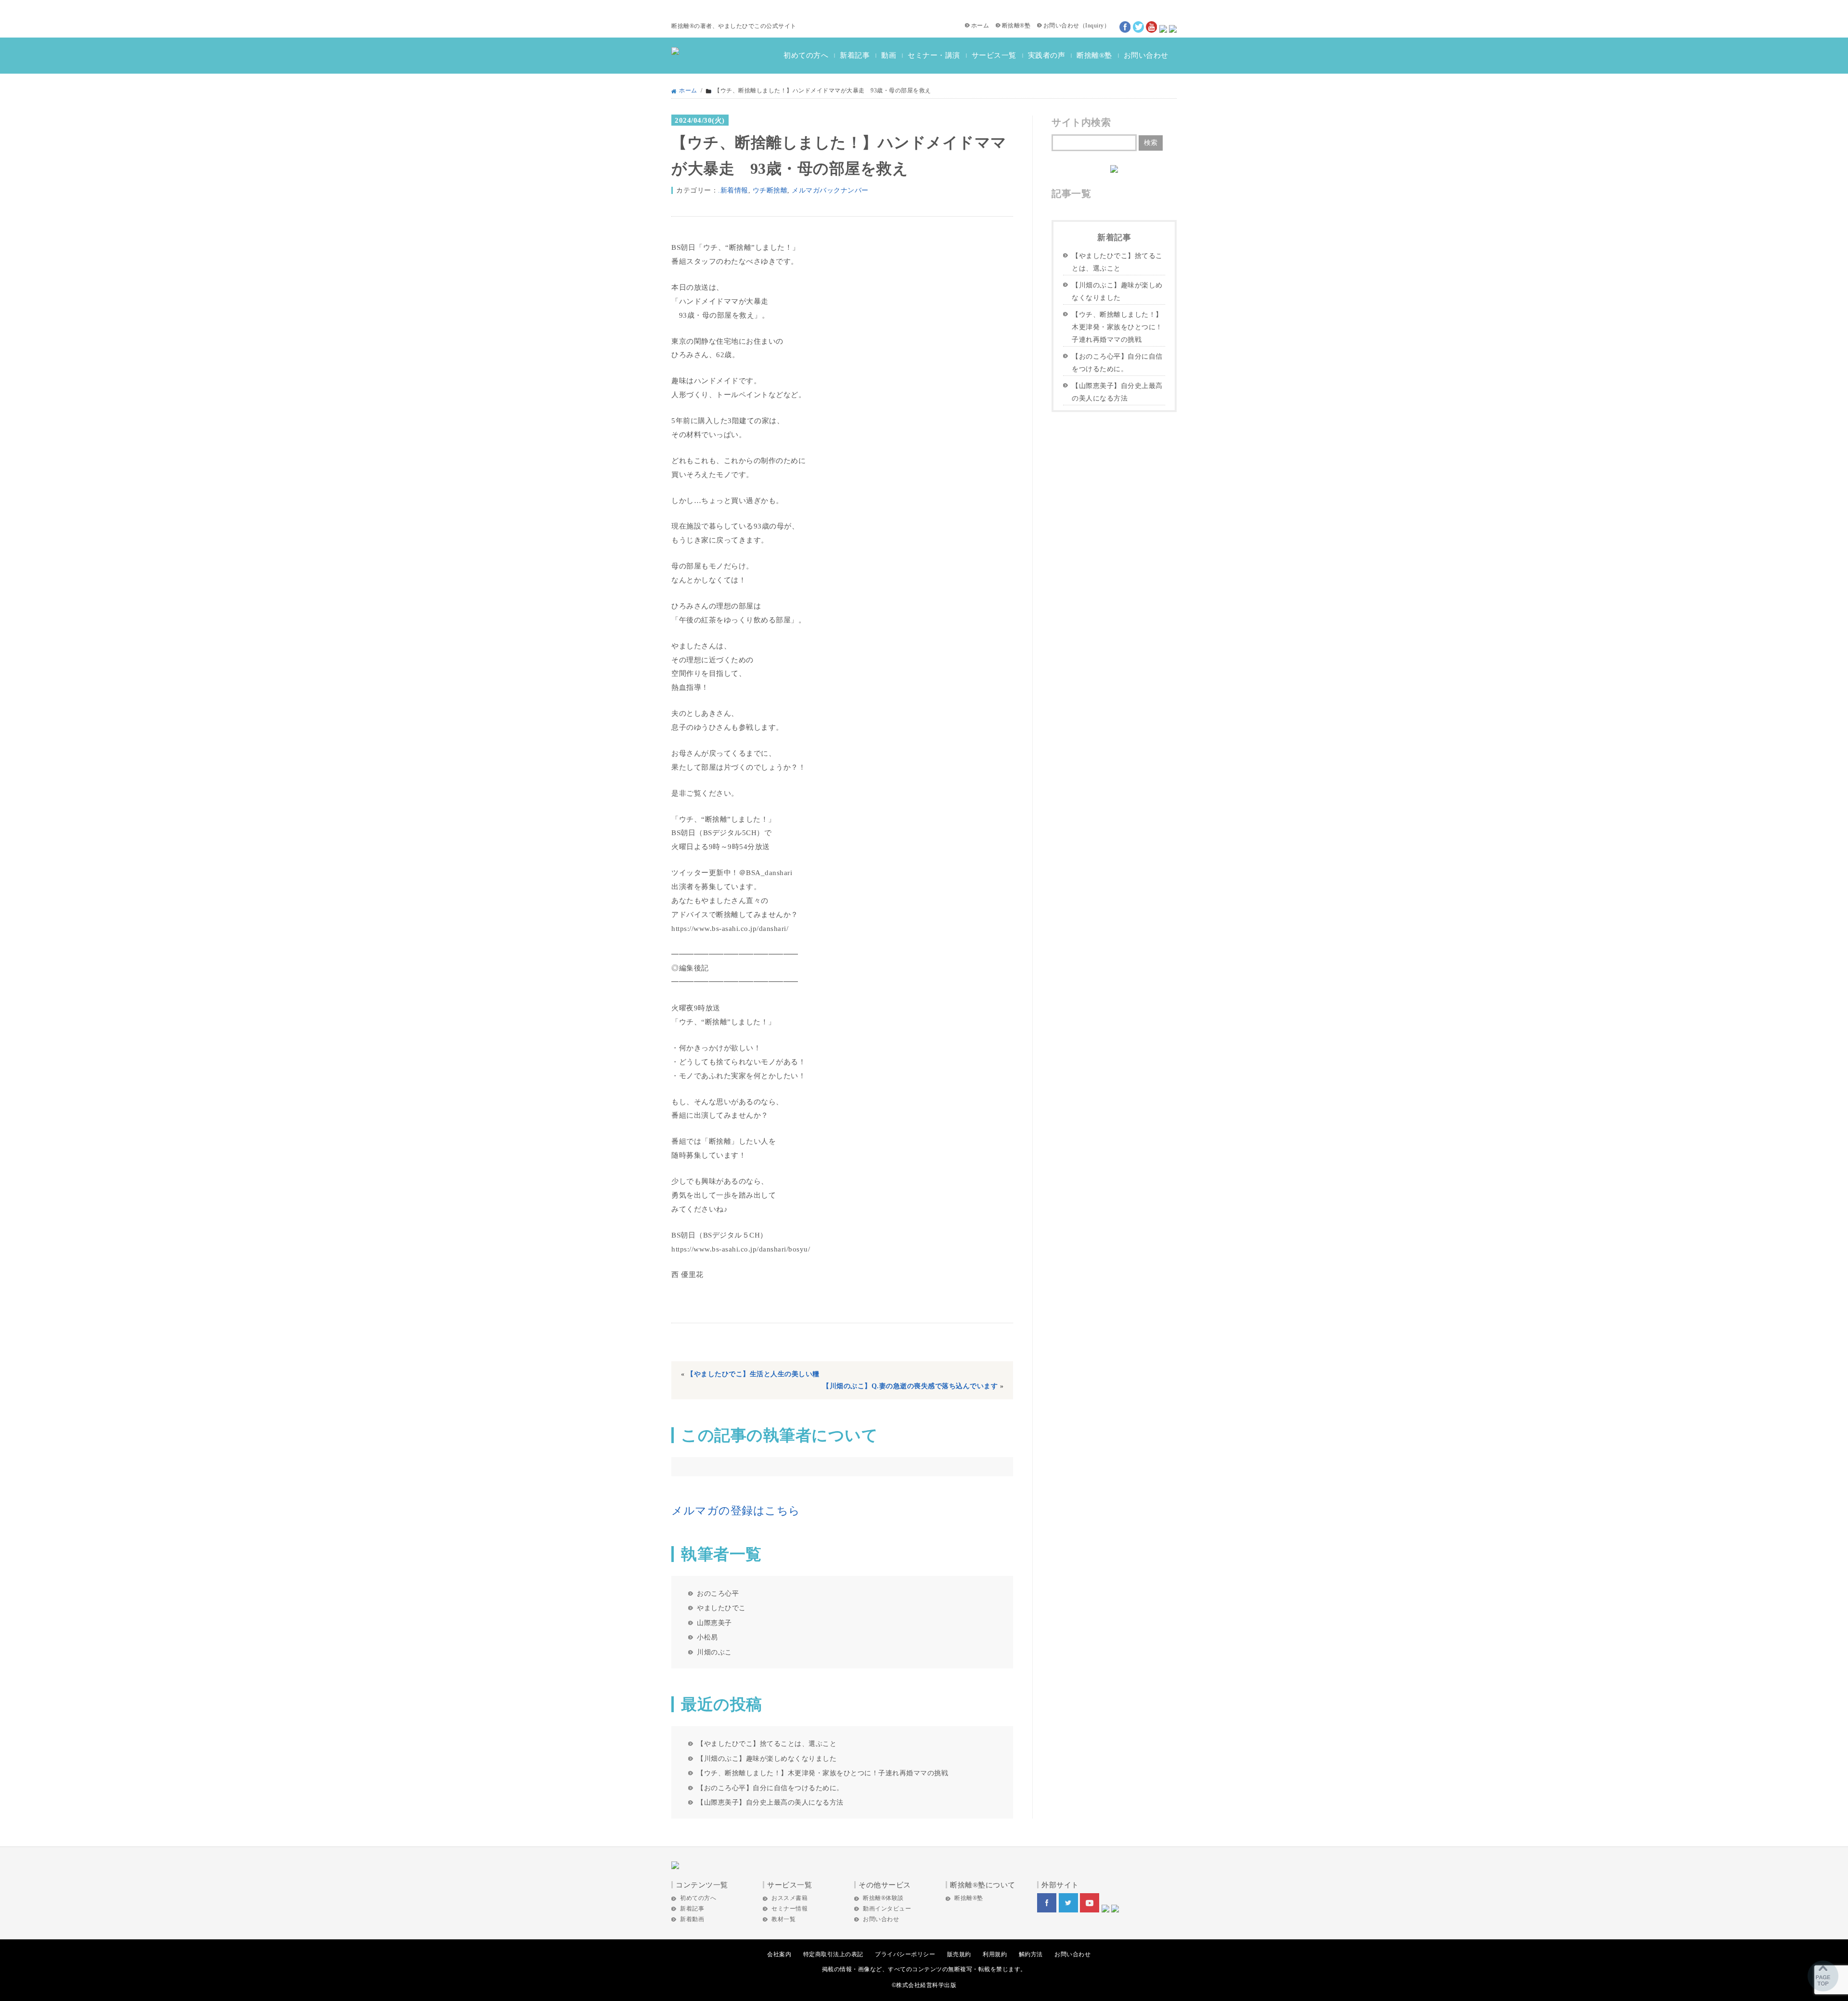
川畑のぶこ (714, 1652)
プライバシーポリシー (905, 1954)
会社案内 (779, 1954)
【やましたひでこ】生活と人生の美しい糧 (753, 1374)
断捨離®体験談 (883, 1898)
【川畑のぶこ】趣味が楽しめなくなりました (767, 1758)
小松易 (707, 1637)
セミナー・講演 (934, 55)
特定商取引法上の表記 (833, 1954)
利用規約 (995, 1954)
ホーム (980, 26)
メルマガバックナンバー (830, 190)
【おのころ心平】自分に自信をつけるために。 (770, 1788)
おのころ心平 (718, 1593)
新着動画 (692, 1919)
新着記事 (855, 55)
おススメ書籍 (789, 1898)
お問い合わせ (1061, 26)
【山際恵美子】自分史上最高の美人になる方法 (770, 1802)
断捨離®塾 (1016, 26)
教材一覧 (783, 1919)
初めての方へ (806, 55)
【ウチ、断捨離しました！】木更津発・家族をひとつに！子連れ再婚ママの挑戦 (822, 1773)
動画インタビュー (887, 1909)
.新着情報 (733, 190)
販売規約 (959, 1954)
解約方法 (1031, 1954)
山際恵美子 (714, 1623)
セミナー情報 (789, 1909)
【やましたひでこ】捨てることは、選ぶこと (767, 1743)
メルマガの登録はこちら (736, 1511)
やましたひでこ (721, 1608)
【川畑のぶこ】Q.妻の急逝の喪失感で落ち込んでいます (910, 1386)
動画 (889, 55)
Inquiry (1095, 26)
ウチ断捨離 (770, 190)
